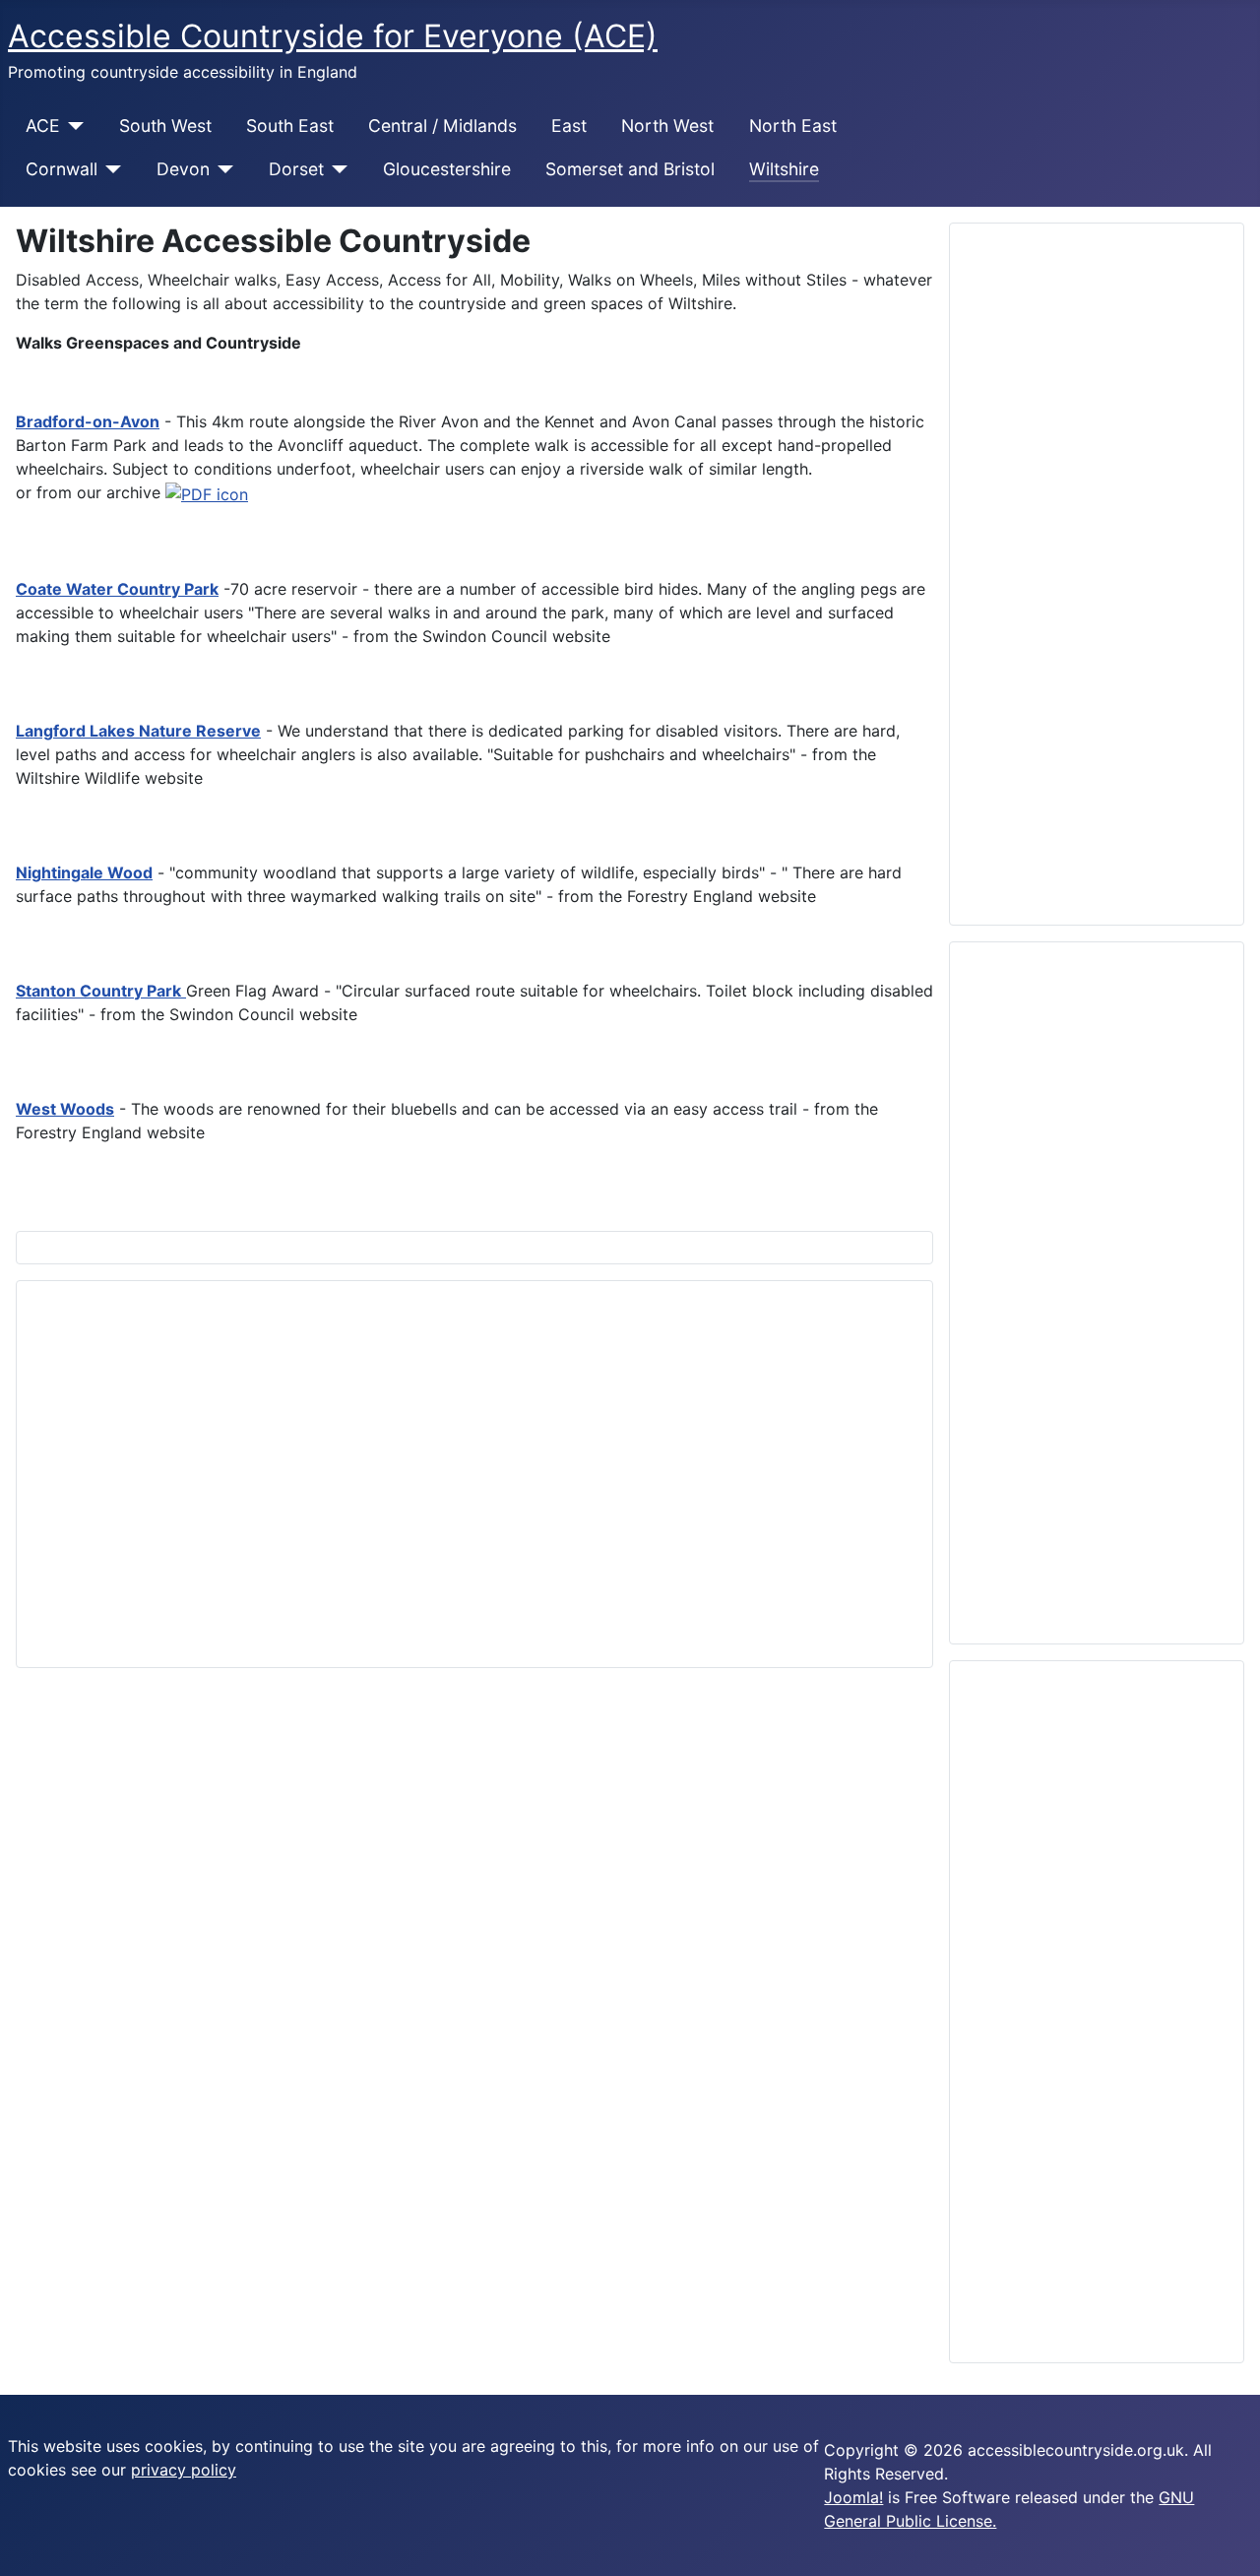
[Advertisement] (474, 1474)
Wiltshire (784, 169)
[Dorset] (336, 169)
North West (667, 126)
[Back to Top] (1235, 2551)
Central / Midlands (442, 126)
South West (165, 126)
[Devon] (222, 169)
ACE (43, 126)
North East (793, 126)
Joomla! (853, 2497)
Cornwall (62, 169)
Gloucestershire (447, 169)
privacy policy (184, 2470)
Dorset (296, 169)
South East (290, 126)
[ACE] (72, 126)
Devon (183, 169)
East (569, 126)
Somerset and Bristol (630, 169)
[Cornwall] (110, 169)
